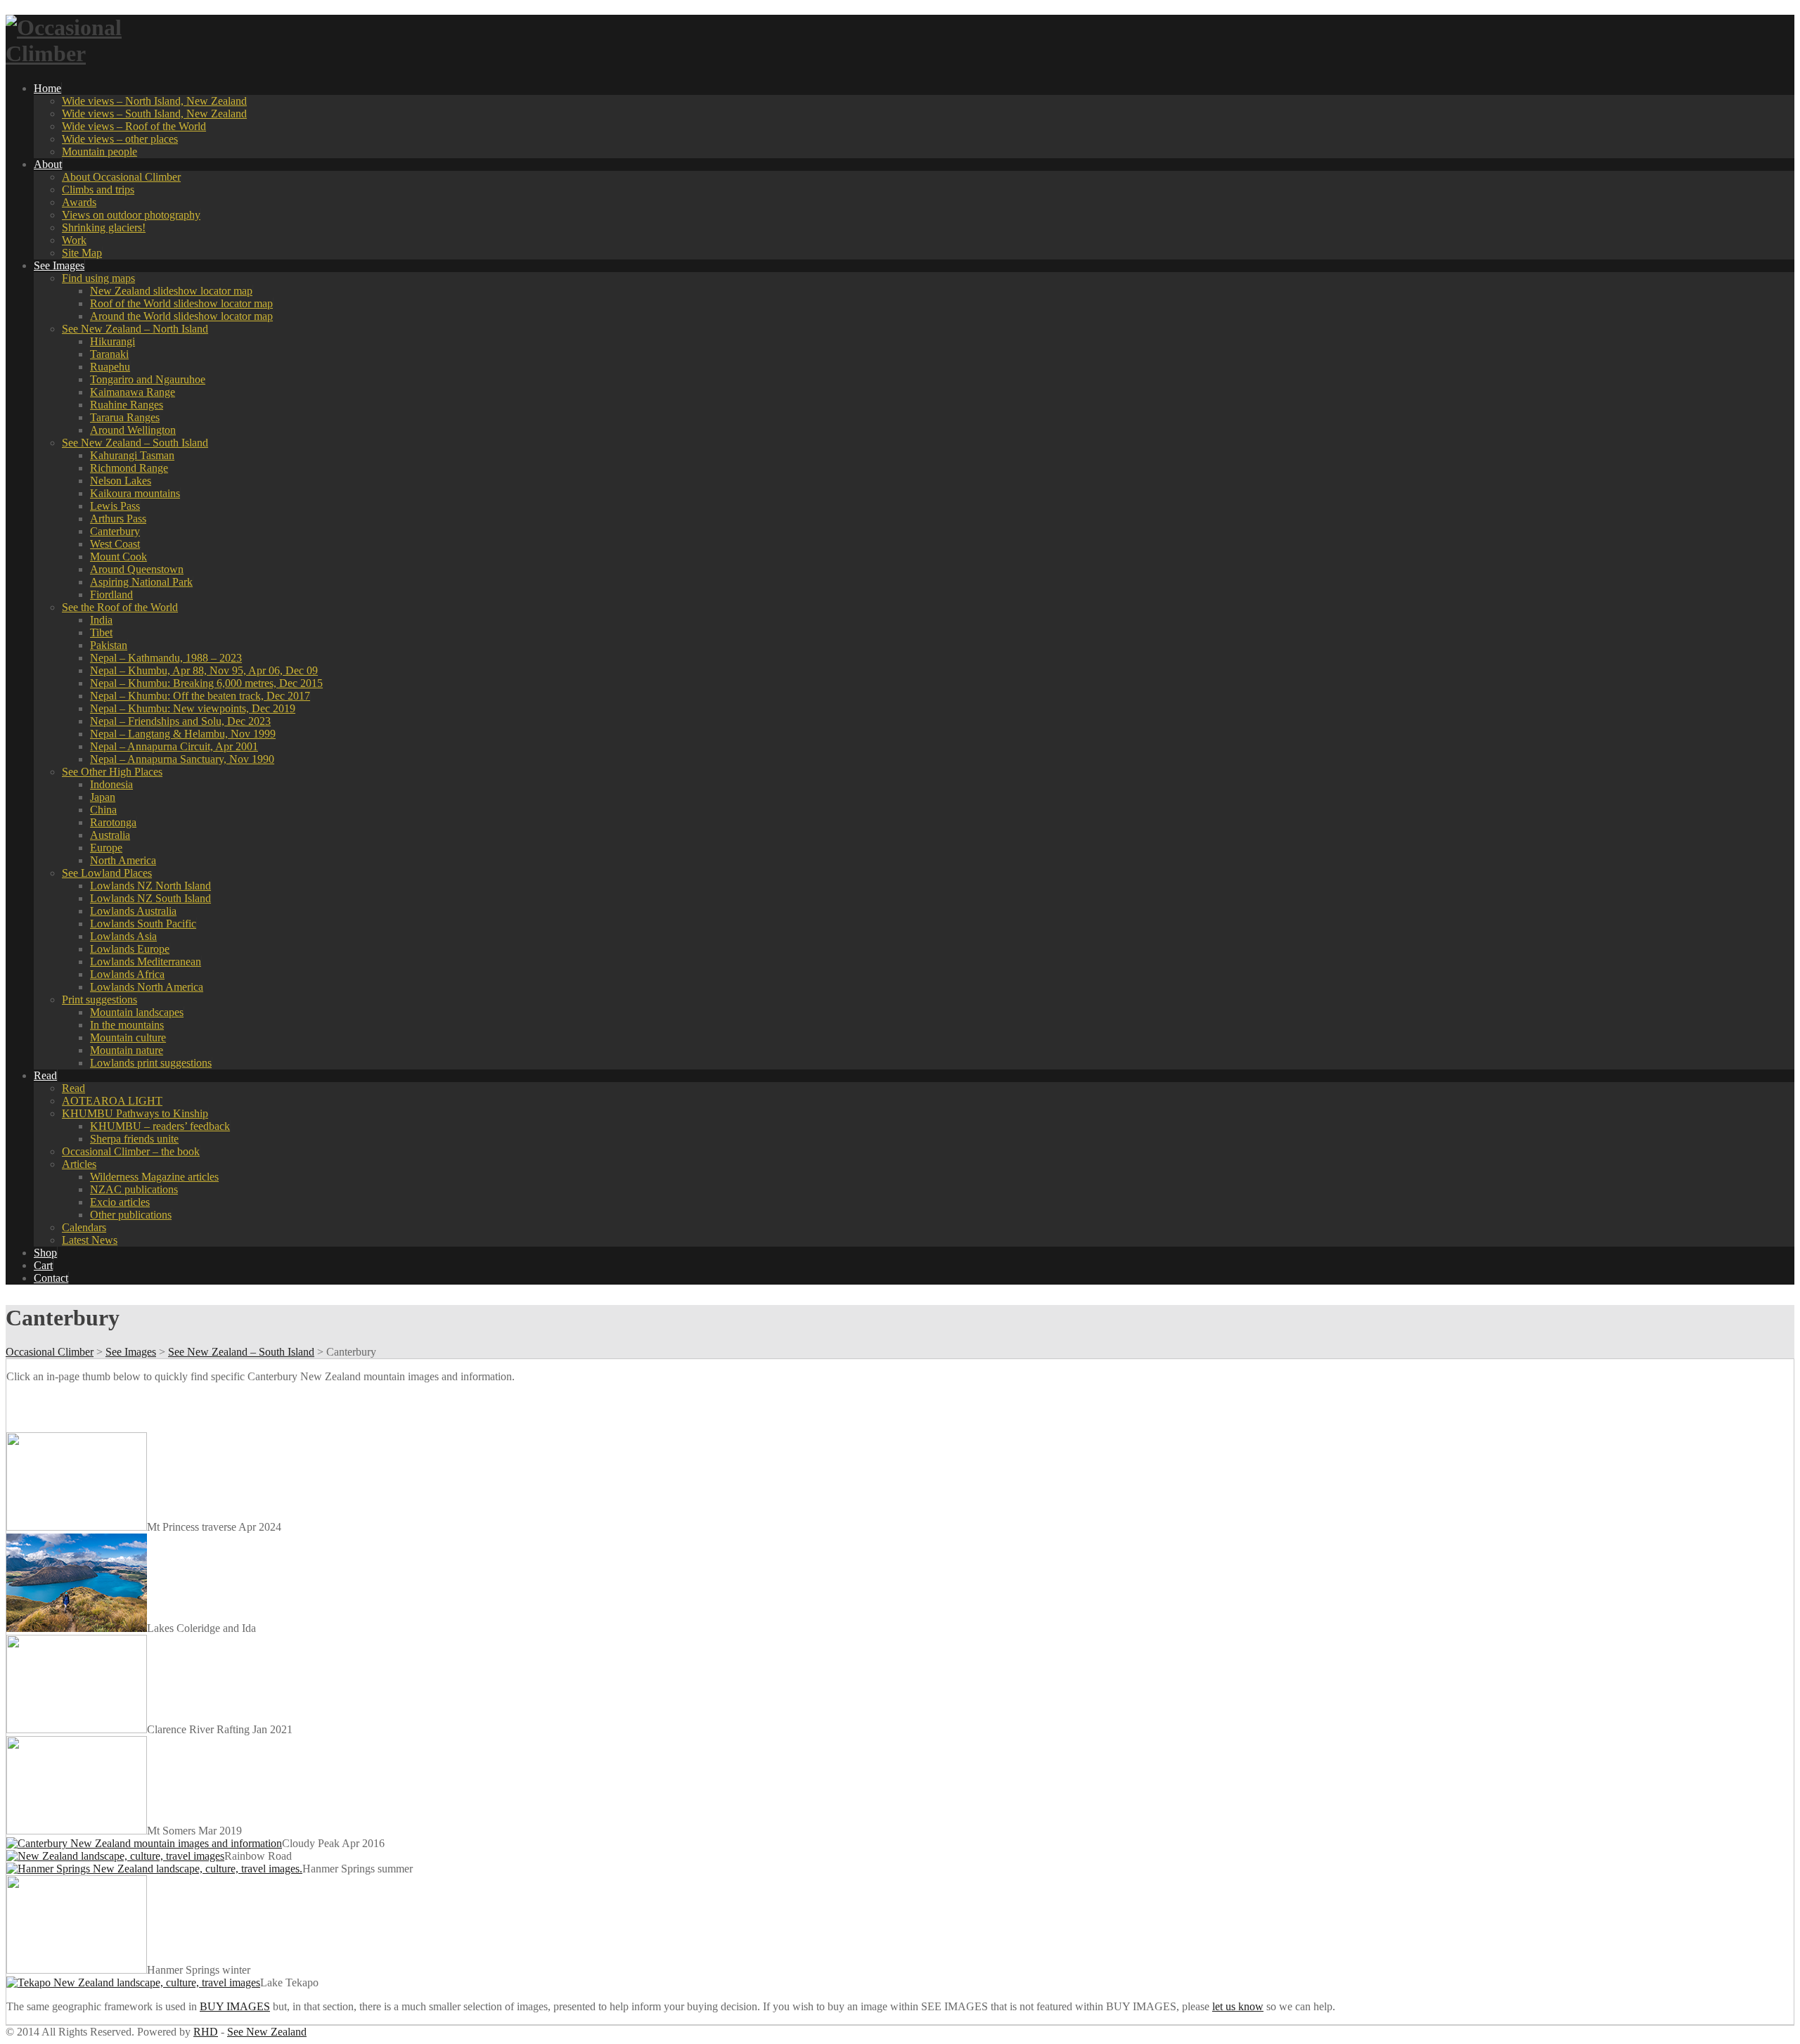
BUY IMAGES (235, 2006)
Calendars (84, 1227)
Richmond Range (129, 468)
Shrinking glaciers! (104, 227)
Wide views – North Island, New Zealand (154, 101)
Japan (103, 797)
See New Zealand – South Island (135, 443)
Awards (79, 202)
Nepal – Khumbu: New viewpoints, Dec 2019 (193, 708)
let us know (1238, 2006)
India (101, 620)
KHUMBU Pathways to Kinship (135, 1113)
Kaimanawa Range (133, 392)
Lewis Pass (115, 506)
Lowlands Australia (133, 911)
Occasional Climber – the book (131, 1151)
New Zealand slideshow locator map (171, 291)
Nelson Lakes (121, 481)
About (48, 164)
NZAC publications (134, 1189)
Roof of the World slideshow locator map (181, 303)
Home (47, 88)
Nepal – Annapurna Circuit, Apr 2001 (174, 746)
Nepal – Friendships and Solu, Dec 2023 (180, 721)
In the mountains (127, 1025)
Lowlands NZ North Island (150, 886)
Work (74, 240)
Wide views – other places (120, 139)
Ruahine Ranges (127, 405)
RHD (206, 2032)
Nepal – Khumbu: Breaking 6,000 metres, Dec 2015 (206, 683)
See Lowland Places (107, 873)
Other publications (131, 1215)
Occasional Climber (50, 1352)
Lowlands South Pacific (143, 924)
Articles (79, 1164)
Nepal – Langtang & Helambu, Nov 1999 (183, 734)
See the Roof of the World (120, 607)
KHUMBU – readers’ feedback (160, 1126)
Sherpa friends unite (134, 1139)
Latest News (90, 1240)
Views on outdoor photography (131, 215)
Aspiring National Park (141, 582)
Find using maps (98, 278)
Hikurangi (112, 341)
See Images (59, 265)
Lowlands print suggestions (151, 1063)
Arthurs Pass (118, 519)
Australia (110, 835)
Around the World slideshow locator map (181, 316)
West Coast (115, 544)
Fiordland (111, 594)
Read (45, 1075)
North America (123, 860)
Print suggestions (99, 999)
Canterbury (115, 531)
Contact (51, 1278)
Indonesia (111, 784)
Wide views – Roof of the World (134, 126)
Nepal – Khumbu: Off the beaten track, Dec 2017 (200, 696)
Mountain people (99, 152)
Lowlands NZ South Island (150, 898)
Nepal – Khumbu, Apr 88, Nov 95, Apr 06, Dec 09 (204, 670)
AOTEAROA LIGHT (112, 1101)
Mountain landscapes (137, 1012)
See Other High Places (112, 772)
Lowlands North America (147, 987)
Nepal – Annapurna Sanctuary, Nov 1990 (182, 759)
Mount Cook (118, 557)
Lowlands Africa (127, 974)
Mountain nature (127, 1050)
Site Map (82, 253)
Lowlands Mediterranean (146, 962)
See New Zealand (267, 2032)
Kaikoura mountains (135, 493)
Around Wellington (133, 430)
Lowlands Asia (123, 936)
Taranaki (109, 354)
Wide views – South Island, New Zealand (154, 114)
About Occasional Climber (121, 177)
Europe (106, 848)
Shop (45, 1253)
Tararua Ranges (125, 417)
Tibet (101, 632)
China (103, 810)
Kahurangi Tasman (132, 455)
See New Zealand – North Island (135, 329)
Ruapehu (110, 367)
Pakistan (109, 645)
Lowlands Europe (130, 949)
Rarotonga (113, 822)
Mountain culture (128, 1037)
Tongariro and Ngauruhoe (148, 379)
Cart (43, 1265)
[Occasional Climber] (94, 53)
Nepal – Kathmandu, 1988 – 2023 (166, 658)
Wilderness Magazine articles (154, 1177)
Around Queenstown (137, 569)
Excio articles (120, 1202)
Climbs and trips (98, 189)
